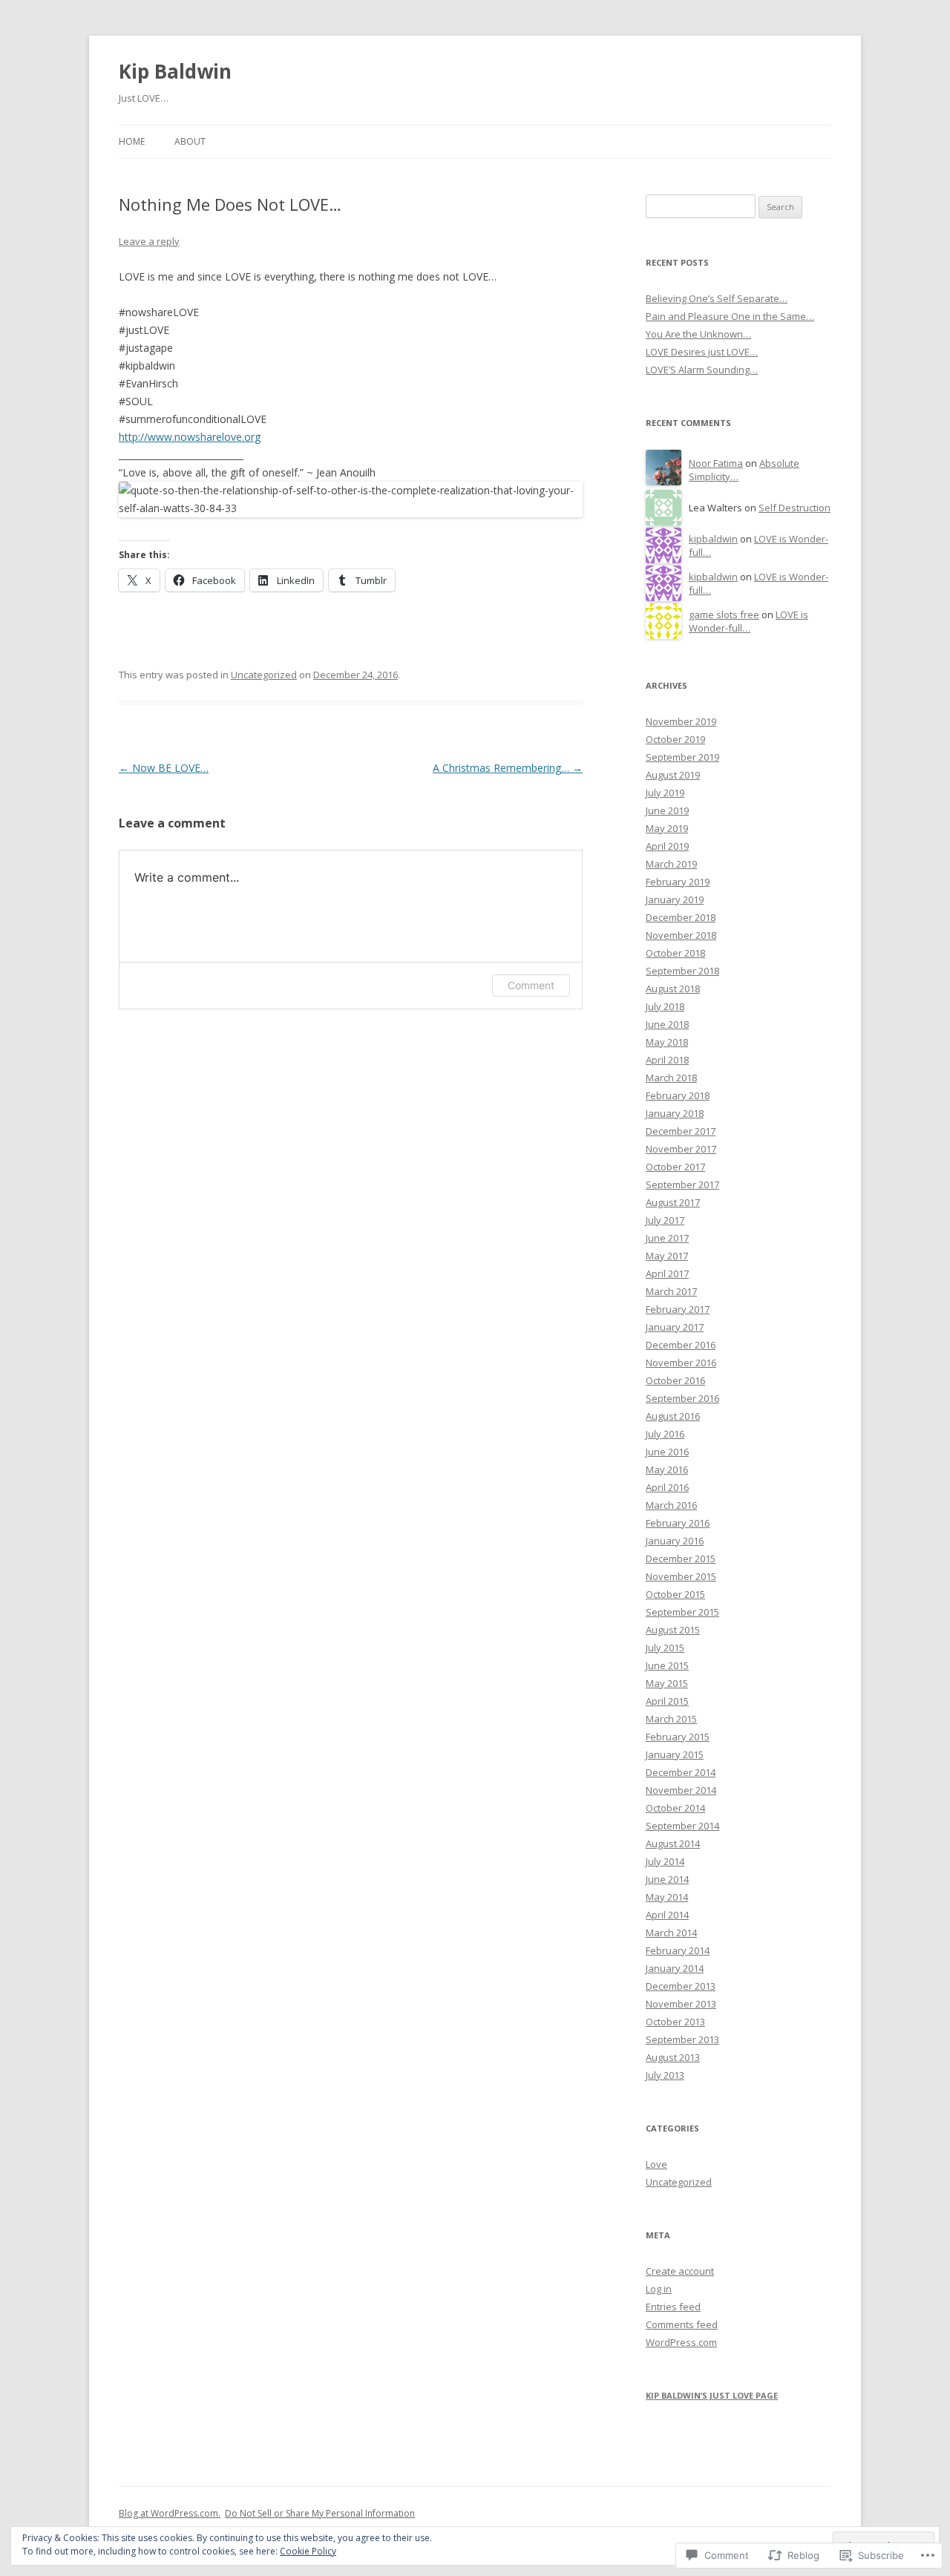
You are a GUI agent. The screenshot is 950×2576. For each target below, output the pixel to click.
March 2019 (671, 864)
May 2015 (667, 1683)
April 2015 (667, 1701)
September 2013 (682, 2039)
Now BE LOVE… (164, 768)
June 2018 (667, 1024)
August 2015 (673, 1630)
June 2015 (667, 1665)
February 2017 (678, 1309)
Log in (659, 2289)
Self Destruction (795, 508)
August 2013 (673, 2057)
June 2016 (667, 1452)
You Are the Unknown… (698, 334)
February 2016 (678, 1523)
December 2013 (681, 1986)
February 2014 (678, 1950)
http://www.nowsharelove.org (190, 437)
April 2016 (667, 1487)
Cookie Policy (308, 2551)
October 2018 (675, 953)
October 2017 (675, 1167)
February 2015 (678, 1737)
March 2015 (671, 1719)
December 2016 (681, 1345)
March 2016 (671, 1505)
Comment (531, 985)
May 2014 (667, 1897)
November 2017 (681, 1149)
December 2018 (681, 917)
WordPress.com (681, 2342)
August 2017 (673, 1202)
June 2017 (667, 1238)
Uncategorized (264, 675)
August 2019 (673, 775)
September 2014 (682, 1826)
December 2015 (681, 1559)
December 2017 (681, 1131)
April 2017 (667, 1274)
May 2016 (667, 1469)
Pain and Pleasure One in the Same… (730, 316)
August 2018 (673, 989)
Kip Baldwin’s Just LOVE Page (712, 2395)
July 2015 (665, 1648)
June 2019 (667, 810)
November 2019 (681, 721)
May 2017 (667, 1256)
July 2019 (665, 793)
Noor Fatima (716, 463)
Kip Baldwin (175, 71)
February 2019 (678, 882)
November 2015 (681, 1576)
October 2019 (675, 739)
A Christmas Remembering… (508, 768)
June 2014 (667, 1879)
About (190, 141)
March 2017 (671, 1291)
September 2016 (682, 1398)
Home (132, 141)
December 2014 (681, 1772)
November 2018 (681, 935)
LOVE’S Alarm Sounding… (702, 370)
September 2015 (682, 1612)
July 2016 (665, 1434)
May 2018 (667, 1042)
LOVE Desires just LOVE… (702, 352)
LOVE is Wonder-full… (748, 622)
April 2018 (667, 1060)
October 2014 (675, 1808)
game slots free (724, 614)
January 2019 (675, 899)
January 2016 (675, 1541)
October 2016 (675, 1380)
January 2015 (675, 1754)
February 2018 (678, 1095)
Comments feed (682, 2324)
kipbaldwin (713, 539)
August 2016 (673, 1416)
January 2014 (675, 1968)
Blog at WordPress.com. (170, 2513)
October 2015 (675, 1594)
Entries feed (673, 2307)
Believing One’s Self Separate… (717, 298)
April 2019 (667, 846)
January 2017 (675, 1327)
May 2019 (667, 828)
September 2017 (682, 1184)
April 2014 (667, 1915)
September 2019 (682, 757)
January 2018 (675, 1113)
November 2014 (681, 1790)
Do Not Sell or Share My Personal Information (320, 2513)
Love (656, 2164)
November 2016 (681, 1363)
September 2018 (682, 971)
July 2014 (665, 1861)
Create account (680, 2271)
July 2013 (665, 2075)
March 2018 (671, 1078)
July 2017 (665, 1220)
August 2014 (673, 1843)
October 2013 (675, 2022)
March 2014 (671, 1933)
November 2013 (681, 2004)
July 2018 (665, 1006)
